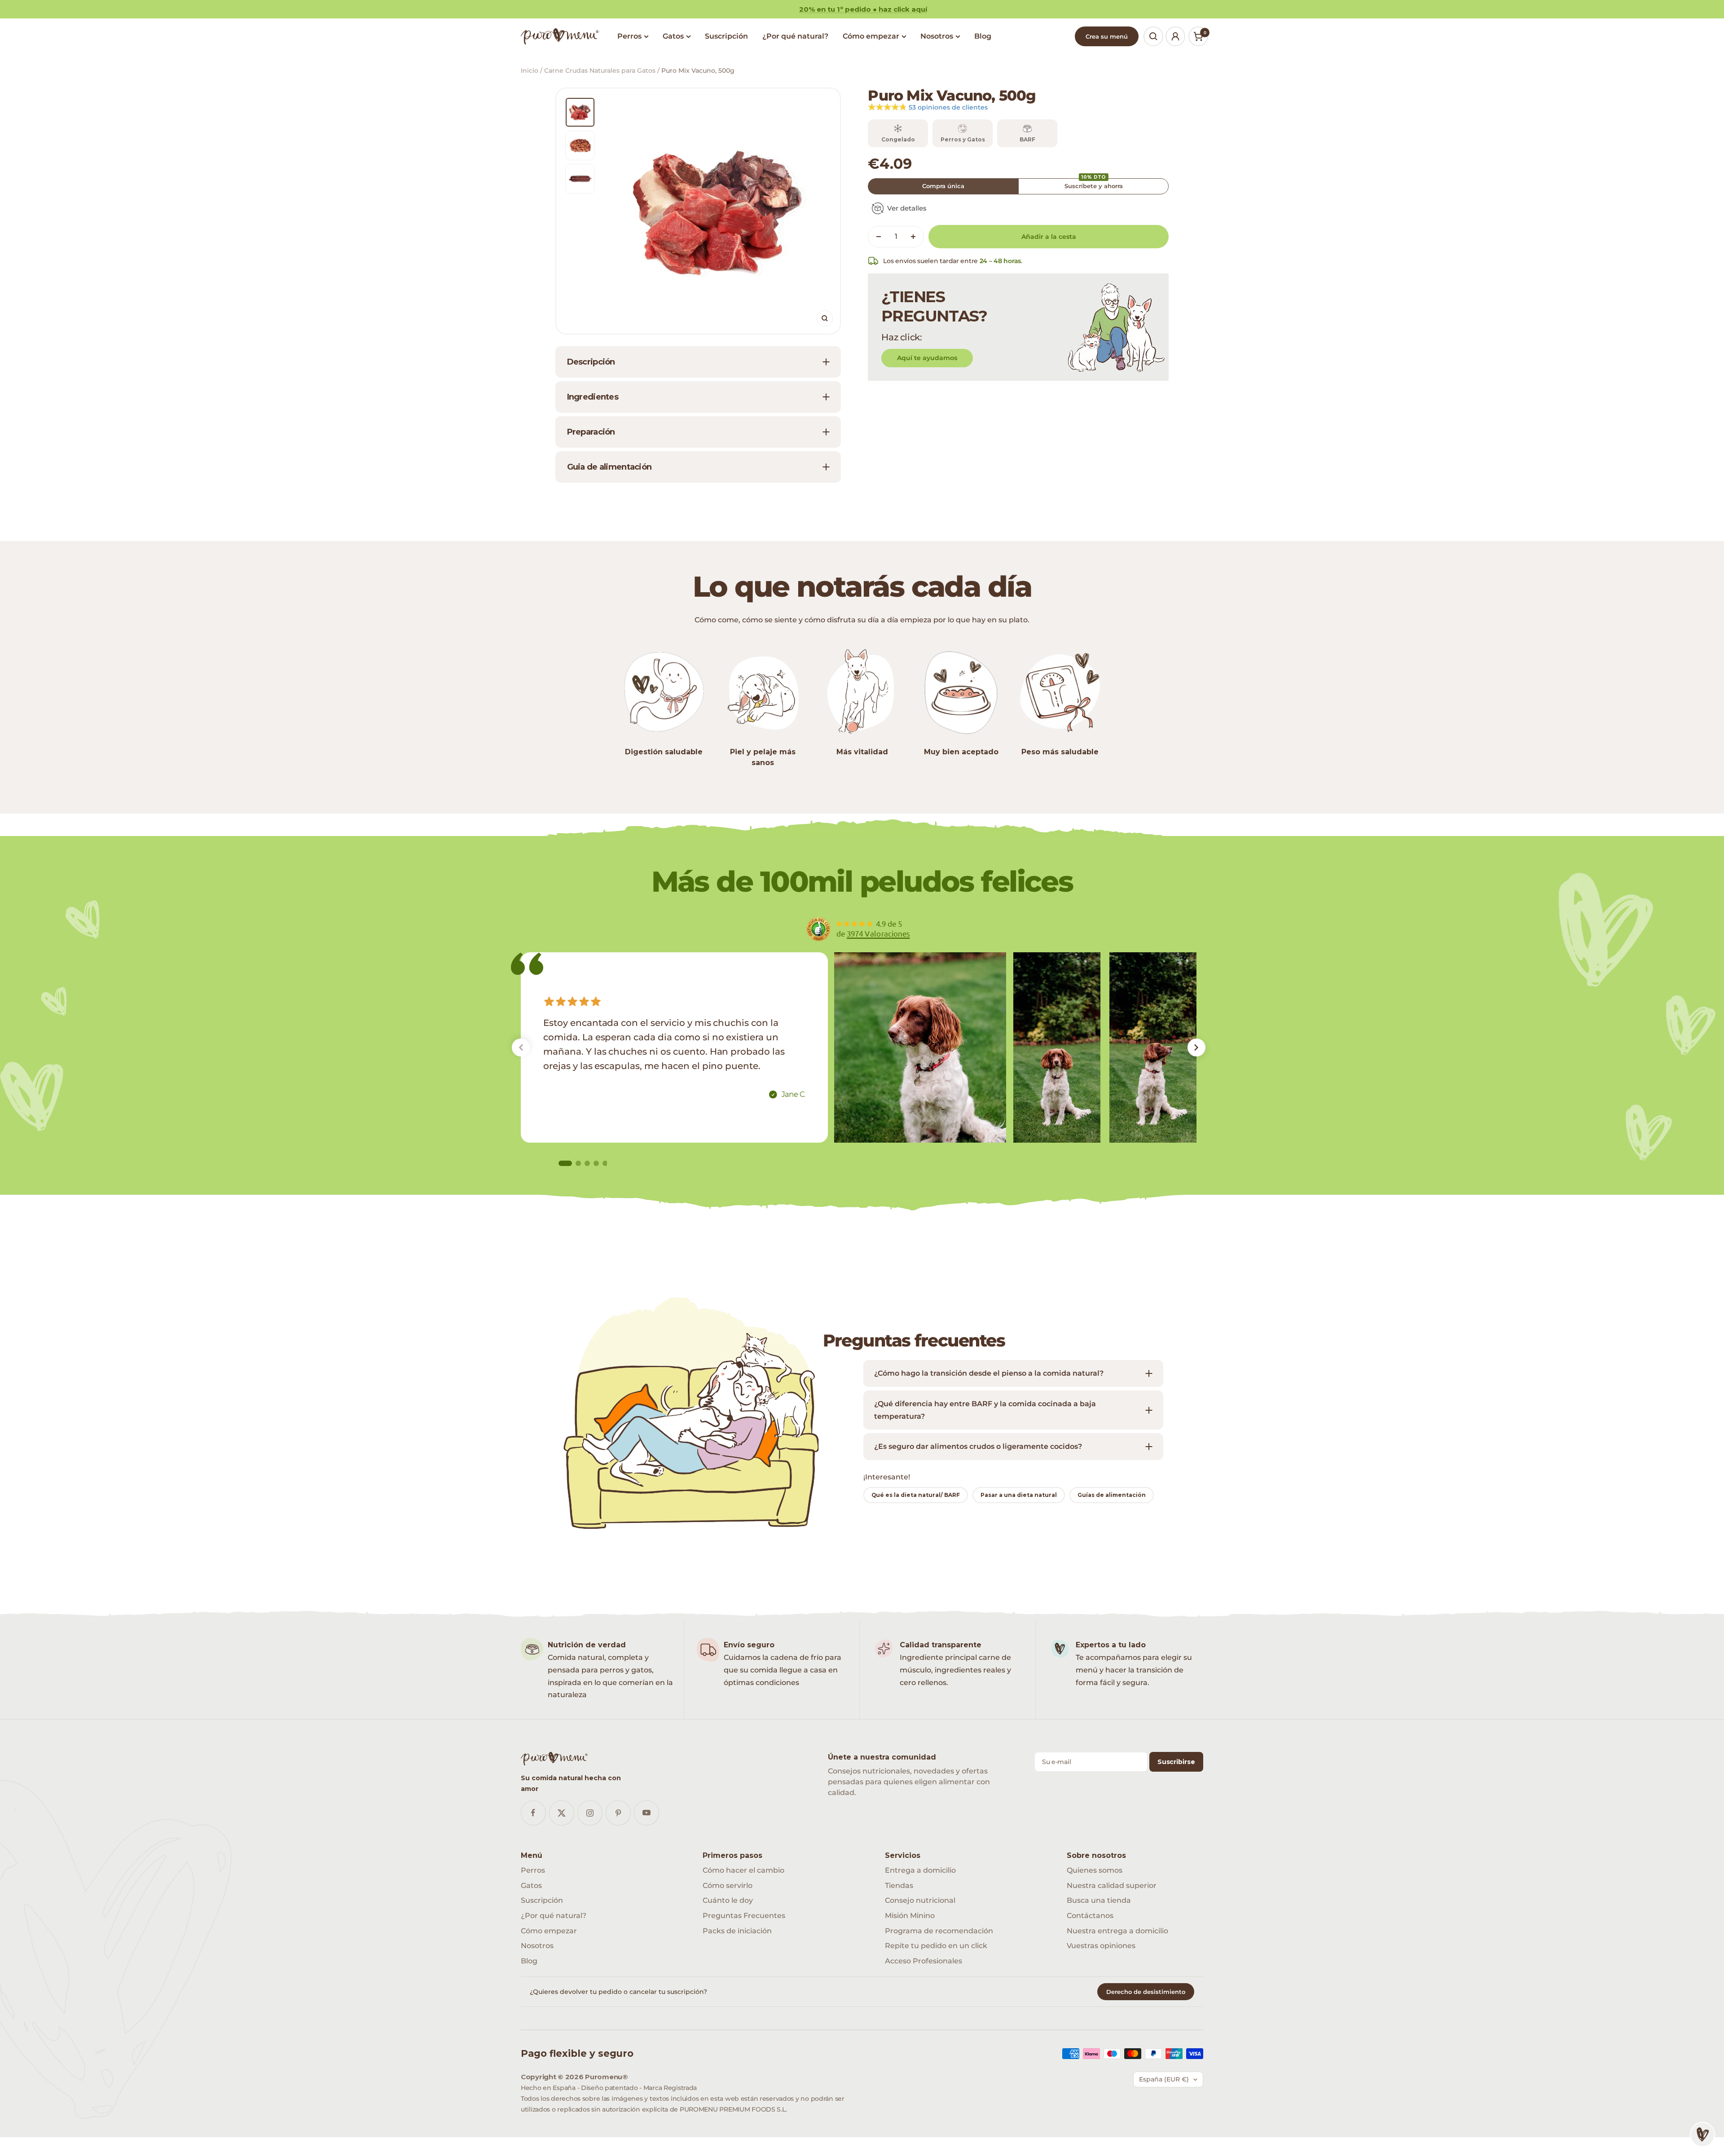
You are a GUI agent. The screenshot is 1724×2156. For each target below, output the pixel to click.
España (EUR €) (1164, 2079)
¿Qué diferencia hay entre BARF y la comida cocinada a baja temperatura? (985, 1410)
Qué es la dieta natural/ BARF (916, 1495)
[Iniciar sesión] (1175, 36)
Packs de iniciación (737, 1931)
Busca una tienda (1099, 1900)
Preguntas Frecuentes (744, 1916)
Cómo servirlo (728, 1885)
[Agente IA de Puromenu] (1702, 2134)
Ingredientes (593, 397)
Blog (983, 36)
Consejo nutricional (920, 1900)
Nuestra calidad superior (1112, 1885)
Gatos (673, 36)
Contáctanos (1090, 1916)
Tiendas (899, 1885)
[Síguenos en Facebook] (533, 1813)
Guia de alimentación (609, 467)
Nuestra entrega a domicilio (1117, 1931)
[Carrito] (1198, 36)
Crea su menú (1107, 36)
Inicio (530, 70)
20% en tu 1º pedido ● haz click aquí (863, 9)
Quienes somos (1095, 1870)
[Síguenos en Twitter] (561, 1813)
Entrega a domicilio (920, 1870)
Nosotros (937, 36)
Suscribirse (1176, 1762)
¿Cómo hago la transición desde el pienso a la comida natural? (989, 1373)
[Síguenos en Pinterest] (618, 1813)
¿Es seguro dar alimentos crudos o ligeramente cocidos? (978, 1446)
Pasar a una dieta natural (1019, 1495)
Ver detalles (907, 208)
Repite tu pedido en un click (936, 1946)
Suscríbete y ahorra (1094, 184)
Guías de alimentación (1112, 1495)
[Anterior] (521, 1047)
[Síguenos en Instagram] (590, 1813)
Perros (629, 36)
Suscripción (726, 36)
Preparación (591, 432)
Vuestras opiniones (1101, 1946)
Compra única (943, 186)
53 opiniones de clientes (948, 107)
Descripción (591, 362)
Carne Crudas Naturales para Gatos (600, 70)
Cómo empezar (871, 36)
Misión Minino (910, 1916)
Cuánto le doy (728, 1900)
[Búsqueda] (1153, 36)
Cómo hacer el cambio (743, 1870)
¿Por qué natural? (795, 36)
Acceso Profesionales (924, 1961)
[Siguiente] (1196, 1047)
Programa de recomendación (939, 1931)
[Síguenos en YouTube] (646, 1813)
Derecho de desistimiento (1146, 1992)
